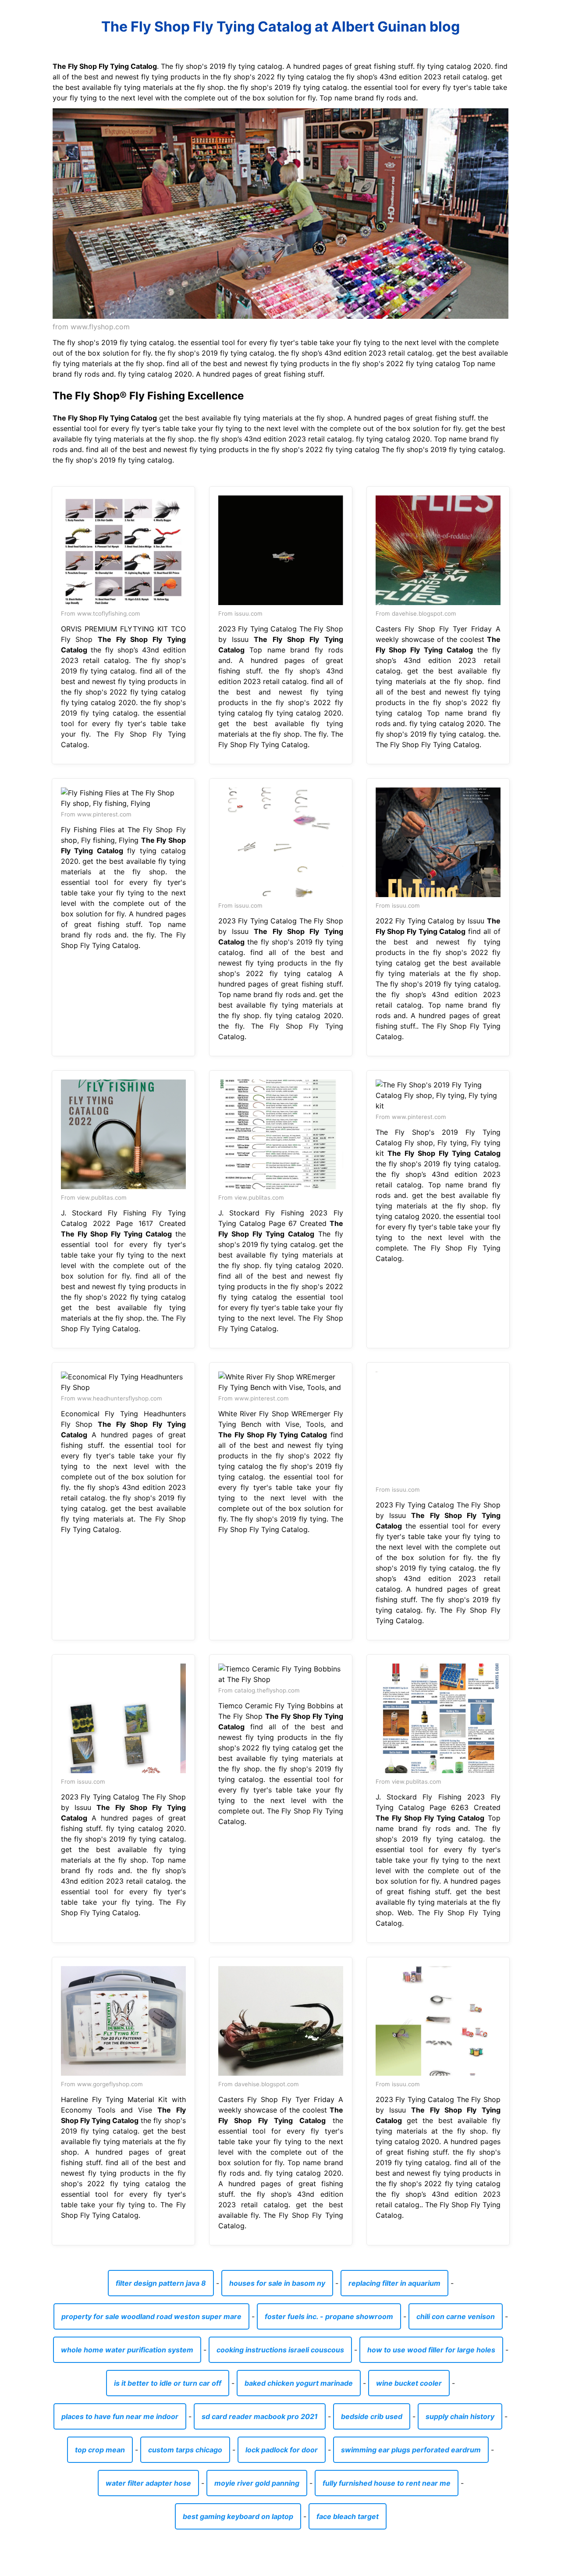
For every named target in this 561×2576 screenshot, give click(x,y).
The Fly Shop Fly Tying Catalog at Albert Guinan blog (280, 27)
